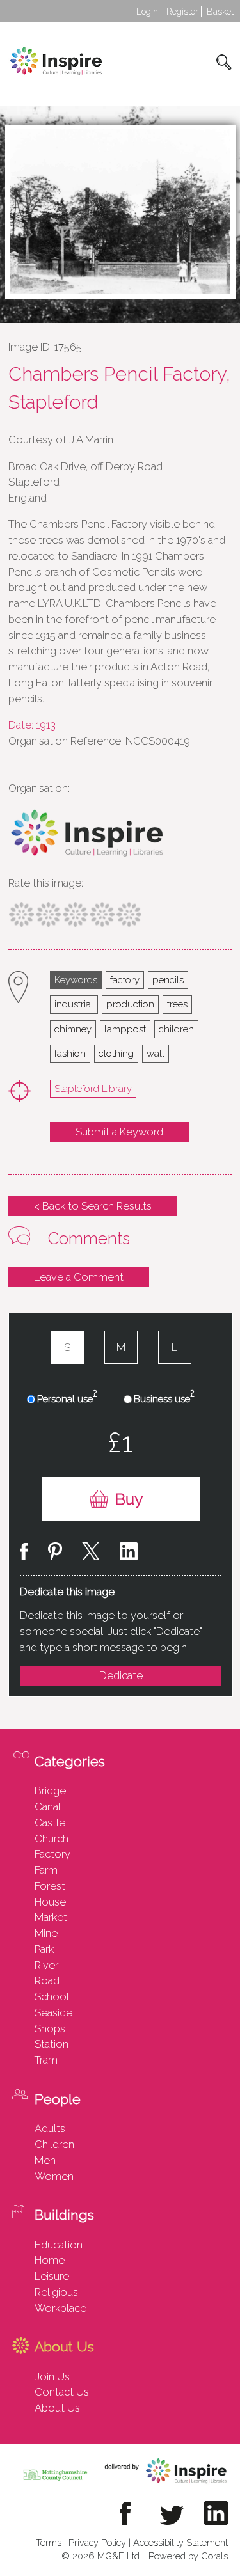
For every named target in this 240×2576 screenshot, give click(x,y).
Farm (46, 1870)
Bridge (50, 1790)
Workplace (60, 2308)
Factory (52, 1854)
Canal (48, 1806)
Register (182, 12)
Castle (50, 1822)
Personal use (67, 1398)
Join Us (52, 2376)
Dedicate (121, 1675)
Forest (50, 1886)
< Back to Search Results (93, 1206)
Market (51, 1917)
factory (125, 980)
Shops (50, 2028)
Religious (56, 2292)
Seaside (53, 2012)
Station (52, 2044)
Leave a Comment (79, 1277)
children (176, 1029)
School (52, 1996)
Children (54, 2144)
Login (147, 12)
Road (47, 1980)
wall (156, 1053)
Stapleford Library (93, 1088)
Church (52, 1838)
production (130, 1004)
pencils (168, 980)
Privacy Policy (97, 2542)
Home (50, 2260)
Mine (46, 1933)
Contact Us (62, 2392)
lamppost (125, 1029)
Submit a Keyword (119, 1132)
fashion (70, 1053)
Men (45, 2160)
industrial (74, 1004)
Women (54, 2176)
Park (44, 1949)
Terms (49, 2542)
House (50, 1902)
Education (59, 2245)
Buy (129, 1499)
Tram (46, 2060)
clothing (116, 1053)
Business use (164, 1398)
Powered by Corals (188, 2556)
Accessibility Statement (180, 2542)
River (46, 1965)
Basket (220, 12)
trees (177, 1004)
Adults (50, 2128)
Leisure (52, 2276)
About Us (57, 2408)
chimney (73, 1029)
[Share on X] (91, 1553)
